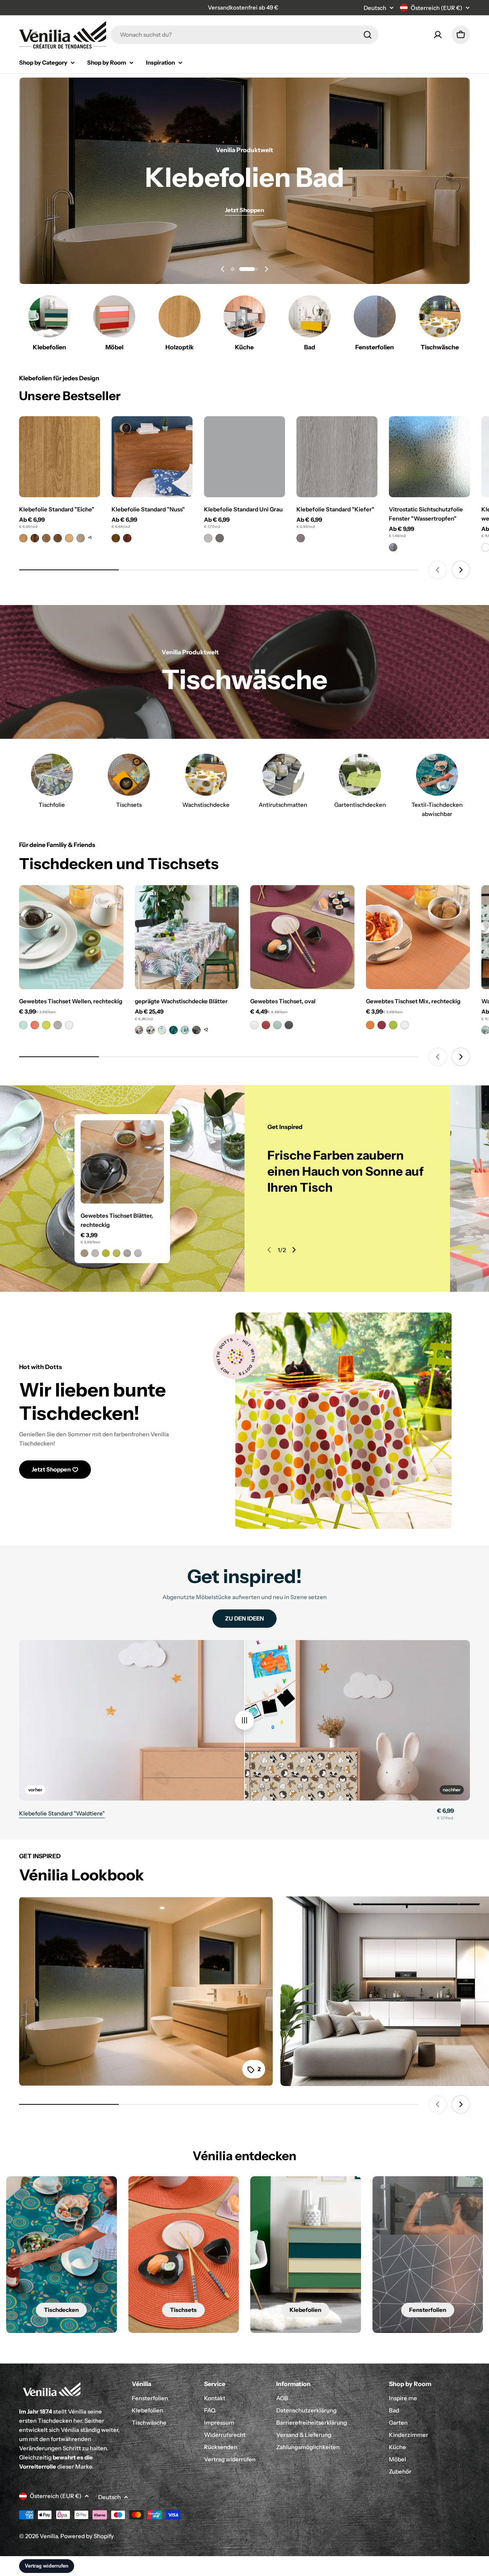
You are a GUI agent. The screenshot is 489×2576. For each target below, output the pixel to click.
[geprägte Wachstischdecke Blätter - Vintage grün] (162, 1030)
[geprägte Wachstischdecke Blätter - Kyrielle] (173, 1030)
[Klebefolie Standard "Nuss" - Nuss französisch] (116, 538)
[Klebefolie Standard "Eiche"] (60, 457)
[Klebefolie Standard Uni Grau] (244, 457)
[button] (240, 269)
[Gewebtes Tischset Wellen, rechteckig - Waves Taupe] (58, 1025)
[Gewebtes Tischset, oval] (302, 937)
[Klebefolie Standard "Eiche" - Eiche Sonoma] (81, 538)
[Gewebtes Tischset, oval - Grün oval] (277, 1025)
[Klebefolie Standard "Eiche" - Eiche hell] (23, 538)
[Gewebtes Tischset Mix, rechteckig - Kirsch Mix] (382, 1025)
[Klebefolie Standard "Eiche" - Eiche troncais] (46, 538)
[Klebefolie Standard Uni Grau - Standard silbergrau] (208, 538)
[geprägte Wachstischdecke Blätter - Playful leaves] (151, 1030)
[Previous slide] (223, 269)
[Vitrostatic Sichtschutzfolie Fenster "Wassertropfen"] (429, 457)
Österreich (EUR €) (436, 8)
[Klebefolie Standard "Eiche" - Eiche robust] (58, 538)
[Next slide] (266, 269)
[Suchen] (368, 35)
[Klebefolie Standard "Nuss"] (152, 457)
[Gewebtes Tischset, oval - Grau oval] (289, 1025)
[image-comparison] (244, 1720)
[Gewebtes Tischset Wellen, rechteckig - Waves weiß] (69, 1025)
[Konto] (438, 35)
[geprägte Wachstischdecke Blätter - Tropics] (139, 1030)
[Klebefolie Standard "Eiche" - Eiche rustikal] (35, 538)
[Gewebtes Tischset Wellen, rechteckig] (71, 937)
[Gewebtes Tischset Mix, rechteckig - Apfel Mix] (393, 1025)
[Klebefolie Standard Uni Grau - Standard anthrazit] (220, 538)
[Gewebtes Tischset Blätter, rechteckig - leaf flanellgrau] (127, 1253)
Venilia (49, 2536)
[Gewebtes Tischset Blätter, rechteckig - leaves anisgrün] (106, 1253)
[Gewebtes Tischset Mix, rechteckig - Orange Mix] (370, 1025)
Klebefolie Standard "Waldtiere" (62, 1813)
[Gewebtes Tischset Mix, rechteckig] (418, 937)
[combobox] (244, 35)
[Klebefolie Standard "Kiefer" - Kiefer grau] (301, 538)
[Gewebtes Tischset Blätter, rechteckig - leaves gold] (84, 1253)
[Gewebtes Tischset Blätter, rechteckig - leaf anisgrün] (117, 1253)
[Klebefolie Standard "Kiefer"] (337, 457)
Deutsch (375, 8)
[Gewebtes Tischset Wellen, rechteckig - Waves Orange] (35, 1025)
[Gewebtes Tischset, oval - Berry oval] (266, 1025)
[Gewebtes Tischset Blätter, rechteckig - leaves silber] (95, 1253)
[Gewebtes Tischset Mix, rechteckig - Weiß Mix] (405, 1025)
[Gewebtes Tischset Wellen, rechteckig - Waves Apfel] (46, 1025)
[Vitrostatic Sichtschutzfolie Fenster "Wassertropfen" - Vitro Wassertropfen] (393, 547)
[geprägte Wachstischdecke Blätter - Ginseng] (196, 1030)
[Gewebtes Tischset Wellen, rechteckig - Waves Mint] (23, 1025)
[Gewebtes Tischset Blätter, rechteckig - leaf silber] (138, 1253)
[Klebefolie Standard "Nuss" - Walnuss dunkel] (127, 538)
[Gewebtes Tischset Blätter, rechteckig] (122, 1162)
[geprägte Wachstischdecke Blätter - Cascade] (185, 1030)
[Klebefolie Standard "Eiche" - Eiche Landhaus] (69, 538)
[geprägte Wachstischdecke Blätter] (187, 937)
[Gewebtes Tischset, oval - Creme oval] (254, 1025)
